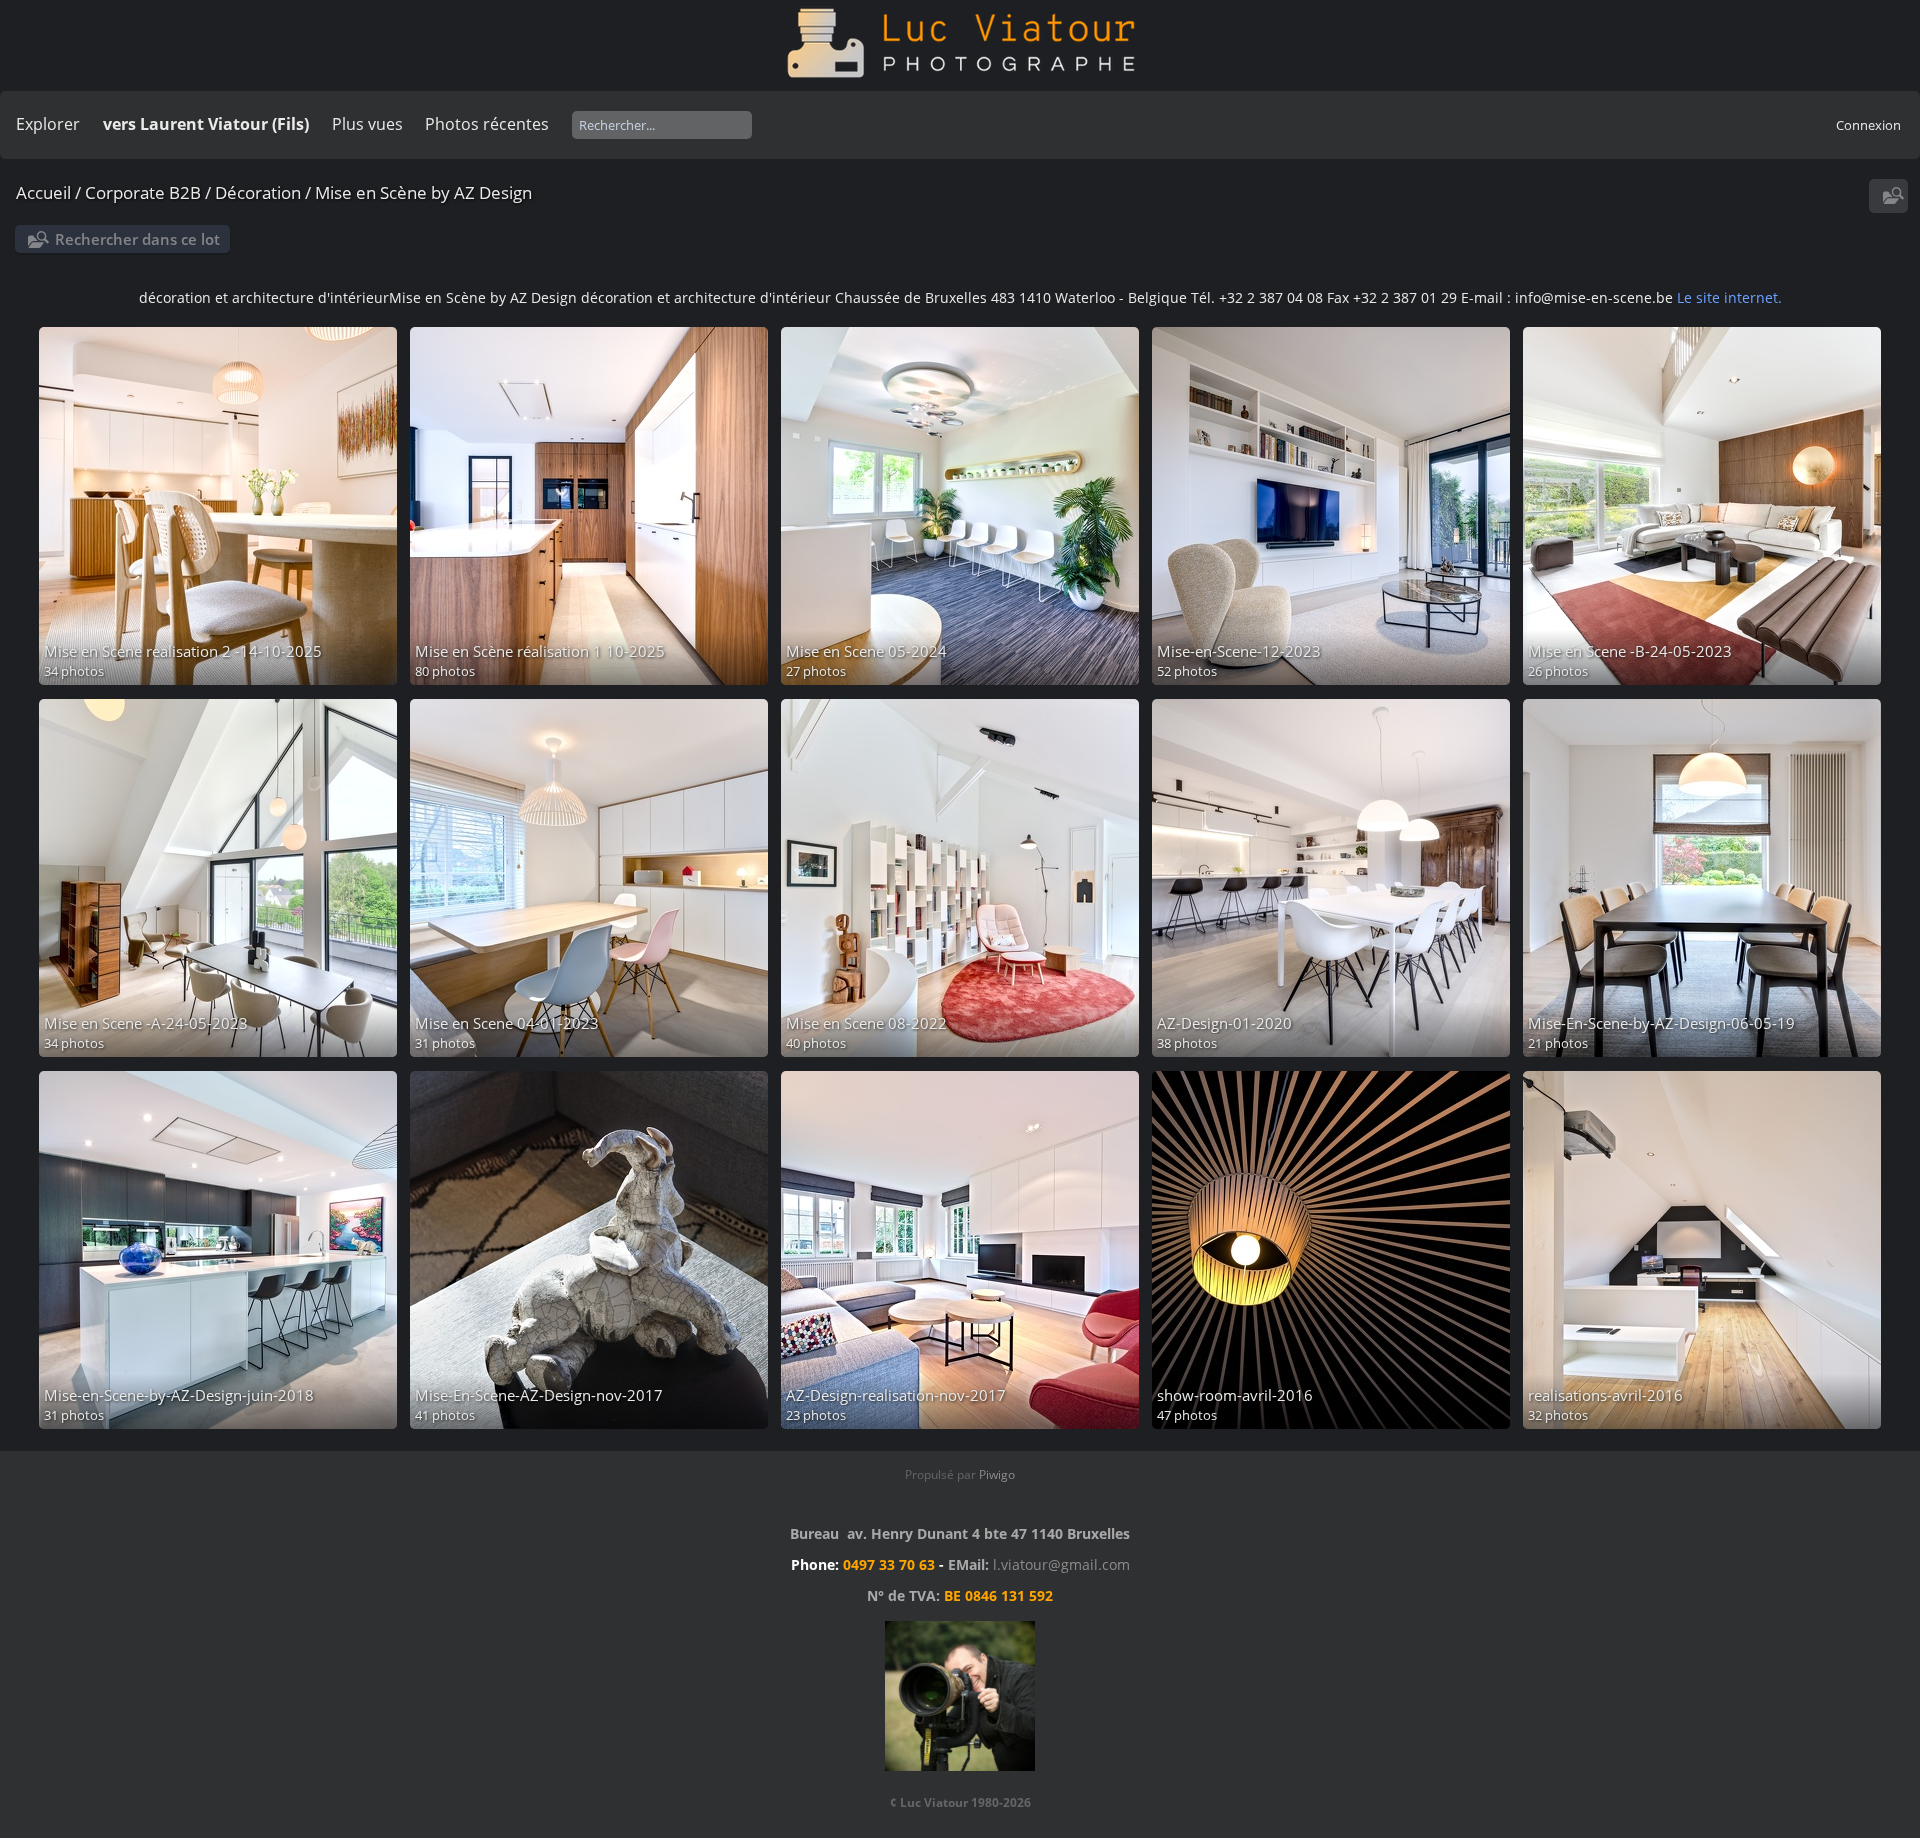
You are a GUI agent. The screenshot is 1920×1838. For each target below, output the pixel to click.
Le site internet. (1729, 297)
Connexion (1868, 125)
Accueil (43, 192)
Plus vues (367, 124)
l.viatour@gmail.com (1061, 1564)
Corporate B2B (143, 192)
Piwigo (997, 1474)
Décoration (258, 192)
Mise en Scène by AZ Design (423, 192)
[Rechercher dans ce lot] (1891, 196)
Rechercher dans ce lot (137, 239)
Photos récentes (487, 124)
